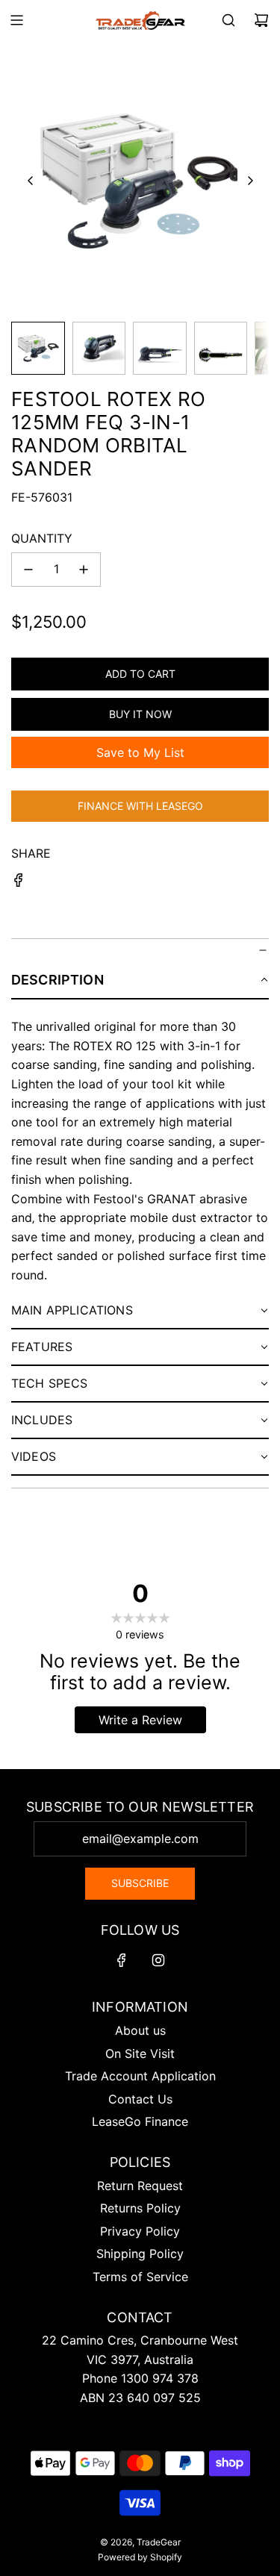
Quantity (42, 538)
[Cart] (261, 20)
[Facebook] (122, 1960)
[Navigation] (16, 20)
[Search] (228, 20)
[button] (31, 181)
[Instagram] (158, 1960)
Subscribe (140, 1883)
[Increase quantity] (84, 570)
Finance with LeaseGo (140, 806)
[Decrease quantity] (28, 570)
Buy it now (140, 714)
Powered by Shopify (140, 2557)
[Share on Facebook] (19, 883)
